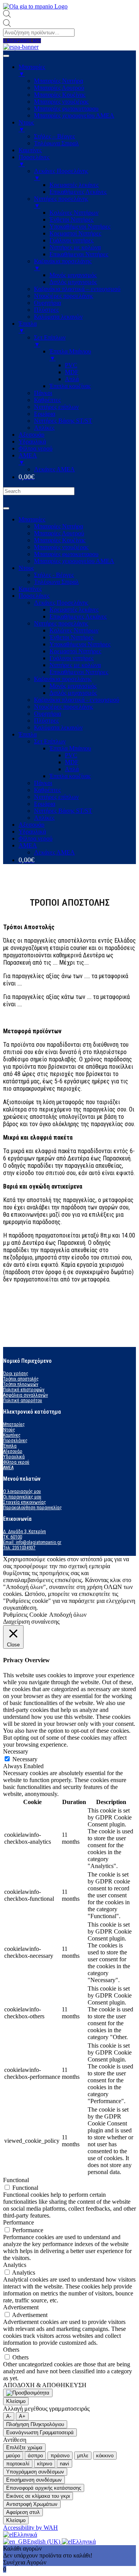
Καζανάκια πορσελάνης (63, 679)
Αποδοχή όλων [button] (68, 1615)
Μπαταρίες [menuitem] (32, 70)
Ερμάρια (45, 804)
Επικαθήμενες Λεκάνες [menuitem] (78, 192)
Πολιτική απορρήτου (23, 1401)
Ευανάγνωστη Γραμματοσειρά (40, 2432)
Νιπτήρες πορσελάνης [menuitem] (61, 202)
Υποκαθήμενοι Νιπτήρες (80, 644)
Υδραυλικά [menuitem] (32, 441)
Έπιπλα (28, 734)
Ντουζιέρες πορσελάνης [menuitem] (64, 296)
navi (64, 2464)
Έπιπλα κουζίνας (70, 776)
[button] (22, 41)
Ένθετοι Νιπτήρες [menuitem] (71, 219)
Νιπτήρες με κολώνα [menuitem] (75, 247)
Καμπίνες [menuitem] (30, 150)
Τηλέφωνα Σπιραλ (56, 582)
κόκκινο (105, 2456)
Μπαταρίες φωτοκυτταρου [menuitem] (66, 108)
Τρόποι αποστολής (21, 1379)
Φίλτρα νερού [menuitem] (36, 448)
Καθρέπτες (47, 790)
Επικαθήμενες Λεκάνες (78, 616)
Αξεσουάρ (31, 825)
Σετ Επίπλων (50, 741)
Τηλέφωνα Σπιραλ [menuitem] (56, 143)
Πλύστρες (46, 721)
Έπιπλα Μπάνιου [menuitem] (70, 355)
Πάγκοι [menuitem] (43, 393)
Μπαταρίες (32, 519)
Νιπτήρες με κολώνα (75, 665)
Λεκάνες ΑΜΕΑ (54, 852)
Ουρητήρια (47, 714)
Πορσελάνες (34, 596)
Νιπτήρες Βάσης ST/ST (63, 811)
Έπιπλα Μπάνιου (70, 748)
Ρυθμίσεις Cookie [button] (25, 1615)
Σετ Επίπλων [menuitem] (50, 341)
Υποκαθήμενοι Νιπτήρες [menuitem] (80, 226)
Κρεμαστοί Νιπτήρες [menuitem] (75, 233)
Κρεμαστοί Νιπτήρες (75, 651)
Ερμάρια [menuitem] (45, 414)
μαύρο (13, 2456)
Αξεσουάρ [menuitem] (31, 435)
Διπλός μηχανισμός (73, 693)
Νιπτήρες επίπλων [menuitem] (56, 407)
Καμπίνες (30, 589)
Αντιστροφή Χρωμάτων (32, 2504)
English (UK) (44, 2542)
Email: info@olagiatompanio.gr (32, 1542)
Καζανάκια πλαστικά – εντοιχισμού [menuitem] (77, 289)
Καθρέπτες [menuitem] (47, 400)
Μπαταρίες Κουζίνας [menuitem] (60, 95)
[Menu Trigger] (6, 56)
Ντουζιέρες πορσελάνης (64, 707)
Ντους (26, 568)
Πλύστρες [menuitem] (46, 310)
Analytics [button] (15, 2265)
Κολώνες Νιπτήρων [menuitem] (74, 213)
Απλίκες (44, 818)
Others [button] (11, 2350)
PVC (71, 755)
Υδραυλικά (32, 831)
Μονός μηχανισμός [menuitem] (73, 275)
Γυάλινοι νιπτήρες (71, 658)
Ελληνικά (25, 2535)
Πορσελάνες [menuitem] (34, 161)
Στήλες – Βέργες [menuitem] (54, 136)
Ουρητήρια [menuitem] (47, 303)
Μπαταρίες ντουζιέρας (61, 547)
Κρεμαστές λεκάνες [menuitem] (74, 185)
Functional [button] (16, 2180)
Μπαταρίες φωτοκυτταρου (66, 554)
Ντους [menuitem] (26, 126)
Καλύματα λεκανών (58, 727)
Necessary (25, 1759)
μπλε (83, 2456)
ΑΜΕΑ (28, 845)
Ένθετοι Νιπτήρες (71, 637)
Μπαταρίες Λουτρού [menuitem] (59, 88)
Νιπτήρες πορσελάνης (61, 623)
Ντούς (9, 1430)
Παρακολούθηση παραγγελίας (32, 1508)
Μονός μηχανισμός (73, 686)
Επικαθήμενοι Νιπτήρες (79, 672)
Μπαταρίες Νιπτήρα (58, 526)
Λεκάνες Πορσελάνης (61, 603)
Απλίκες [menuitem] (44, 428)
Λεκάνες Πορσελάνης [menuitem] (61, 174)
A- (9, 2416)
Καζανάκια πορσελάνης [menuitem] (63, 265)
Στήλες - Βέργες (54, 575)
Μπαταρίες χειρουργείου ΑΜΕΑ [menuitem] (74, 115)
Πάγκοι (43, 783)
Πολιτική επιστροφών (24, 1390)
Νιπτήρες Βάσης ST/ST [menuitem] (63, 421)
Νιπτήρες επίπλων (56, 797)
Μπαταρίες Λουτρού (59, 533)
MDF (72, 762)
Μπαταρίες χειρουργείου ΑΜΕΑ (74, 561)
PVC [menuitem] (71, 365)
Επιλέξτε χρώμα (24, 2447)
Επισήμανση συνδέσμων (34, 2480)
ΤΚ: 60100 (13, 1537)
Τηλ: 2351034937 (19, 1548)
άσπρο (35, 2456)
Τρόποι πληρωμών (21, 1384)
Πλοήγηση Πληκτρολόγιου (35, 2424)
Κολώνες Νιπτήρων (74, 630)
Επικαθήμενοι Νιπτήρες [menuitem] (79, 254)
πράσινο (60, 2456)
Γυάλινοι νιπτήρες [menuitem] (71, 240)
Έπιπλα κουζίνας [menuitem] (70, 386)
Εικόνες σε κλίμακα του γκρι (38, 2496)
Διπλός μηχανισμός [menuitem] (73, 282)
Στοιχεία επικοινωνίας (25, 1502)
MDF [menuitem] (72, 372)
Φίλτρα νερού (36, 838)
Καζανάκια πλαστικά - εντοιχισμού (77, 700)
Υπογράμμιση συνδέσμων (35, 2472)
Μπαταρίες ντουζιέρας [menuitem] (61, 102)
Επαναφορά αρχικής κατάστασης (44, 2488)
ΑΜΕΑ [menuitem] (28, 459)
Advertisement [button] (21, 2307)
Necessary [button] (16, 1751)
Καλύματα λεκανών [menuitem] (58, 317)
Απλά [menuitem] (72, 379)
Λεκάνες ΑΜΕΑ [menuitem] (54, 469)
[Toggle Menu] (6, 508)
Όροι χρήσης (16, 1374)
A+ (22, 2416)
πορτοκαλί (18, 2464)
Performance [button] (19, 2222)
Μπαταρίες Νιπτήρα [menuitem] (58, 81)
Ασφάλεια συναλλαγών (25, 1395)
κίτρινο (45, 2464)
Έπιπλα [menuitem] (28, 327)
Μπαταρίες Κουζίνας (60, 540)
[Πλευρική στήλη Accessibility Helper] (28, 2393)
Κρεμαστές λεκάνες (74, 610)
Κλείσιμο (16, 2401)
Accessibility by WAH (31, 2528)
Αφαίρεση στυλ (23, 2512)
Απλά (72, 769)
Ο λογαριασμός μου (22, 1491)
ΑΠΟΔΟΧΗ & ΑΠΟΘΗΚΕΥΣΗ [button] (45, 2385)
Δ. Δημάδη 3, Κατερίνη (25, 1532)
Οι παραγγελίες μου (22, 1497)
